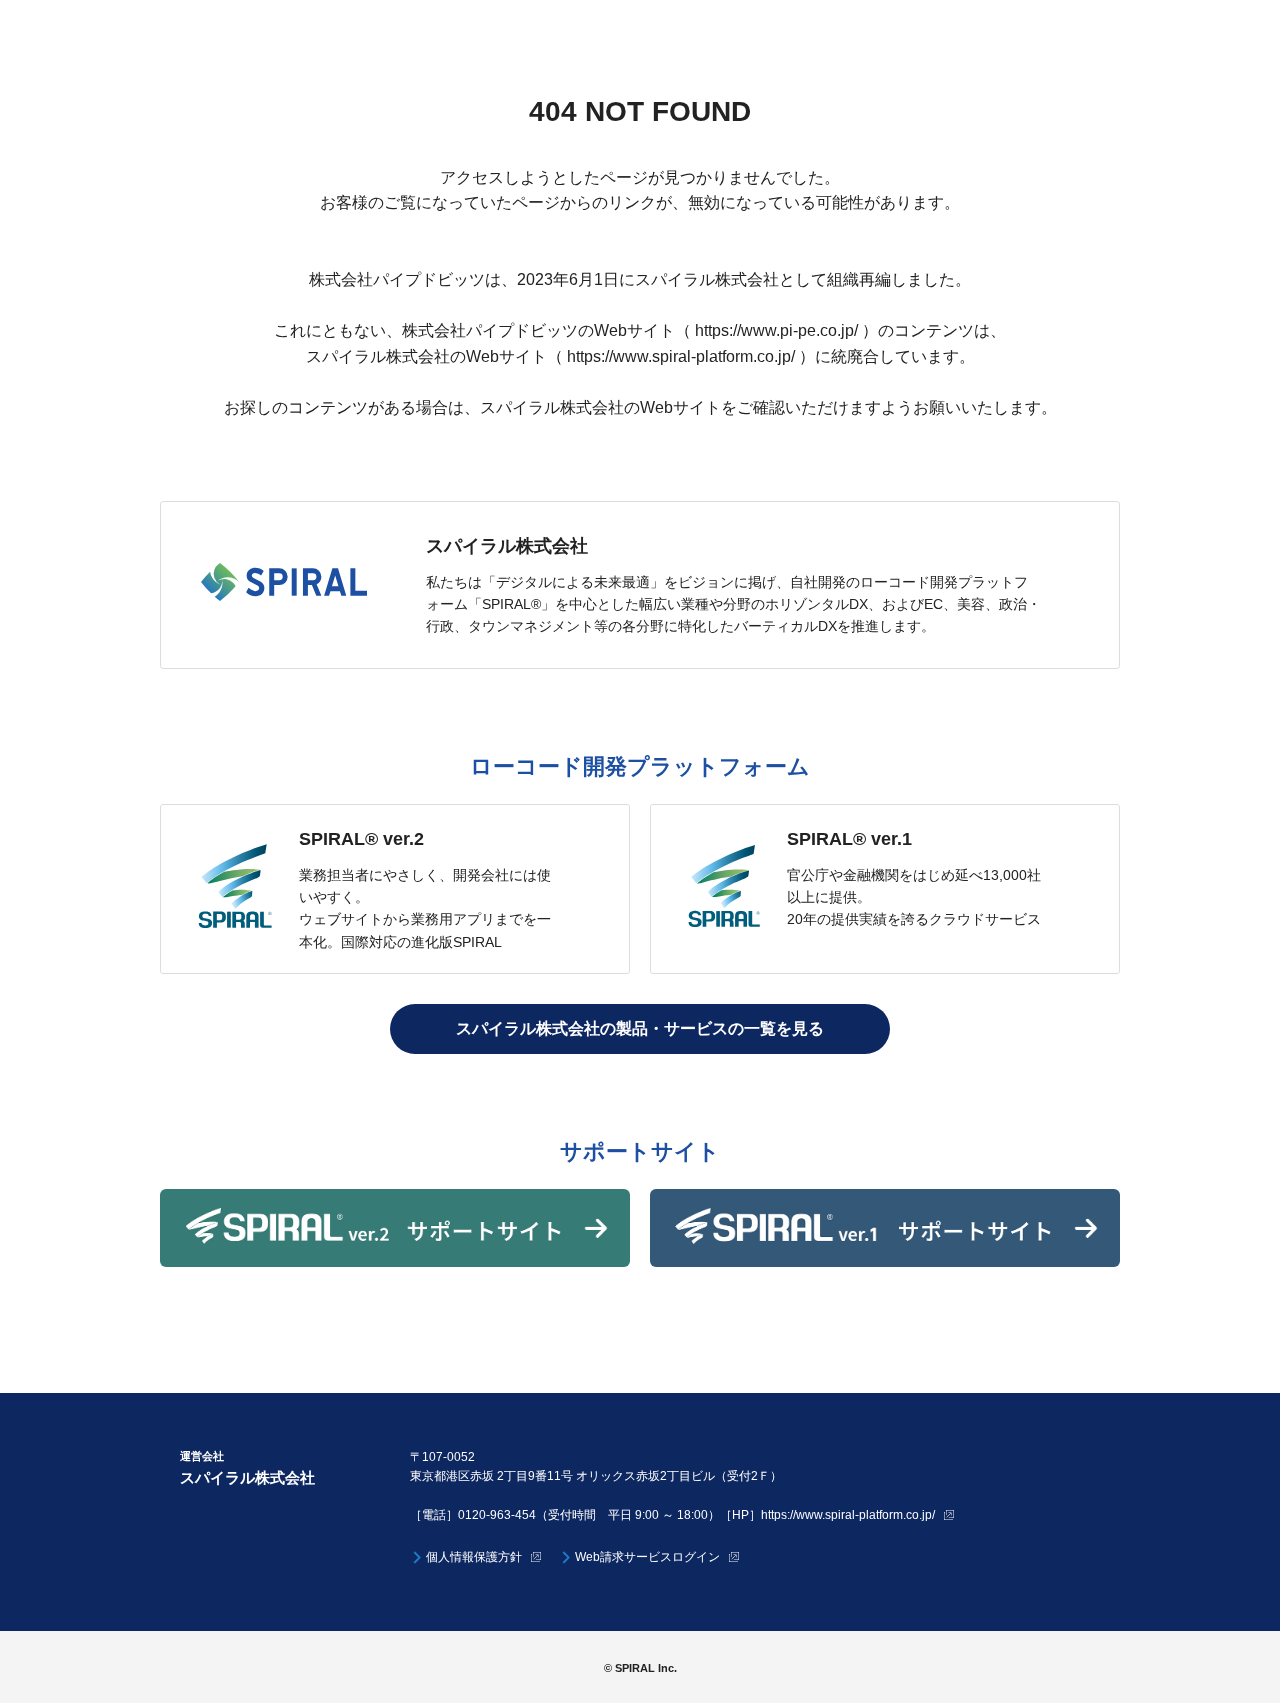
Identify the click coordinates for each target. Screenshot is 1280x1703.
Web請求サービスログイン (647, 1557)
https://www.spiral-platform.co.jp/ (848, 1515)
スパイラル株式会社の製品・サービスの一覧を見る (640, 1028)
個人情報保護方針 (474, 1557)
